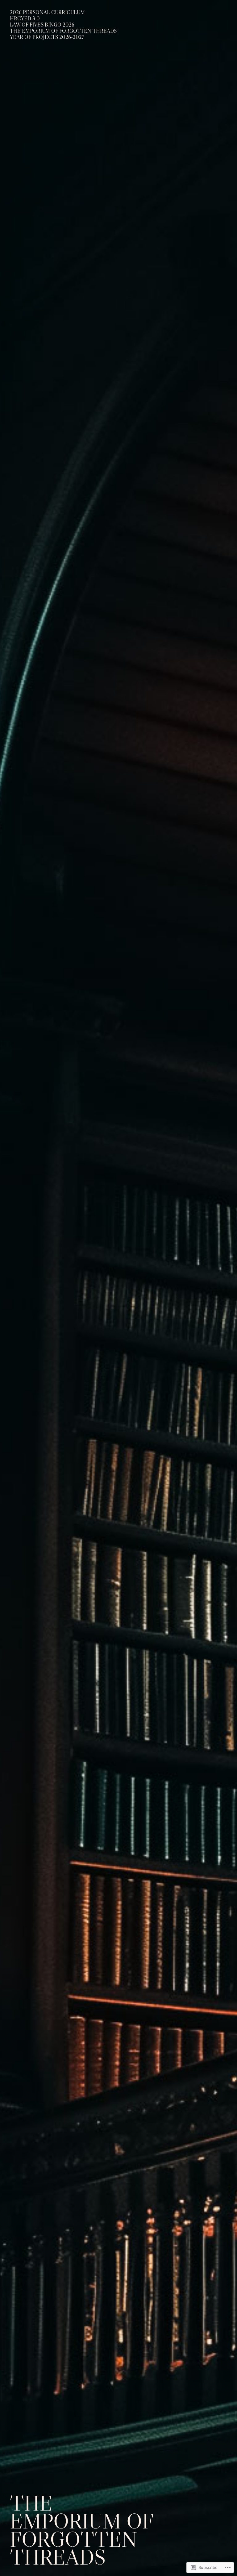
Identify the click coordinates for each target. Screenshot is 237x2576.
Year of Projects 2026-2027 (47, 37)
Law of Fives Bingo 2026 (42, 25)
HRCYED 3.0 (25, 19)
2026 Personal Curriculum (47, 13)
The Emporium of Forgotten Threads (63, 31)
